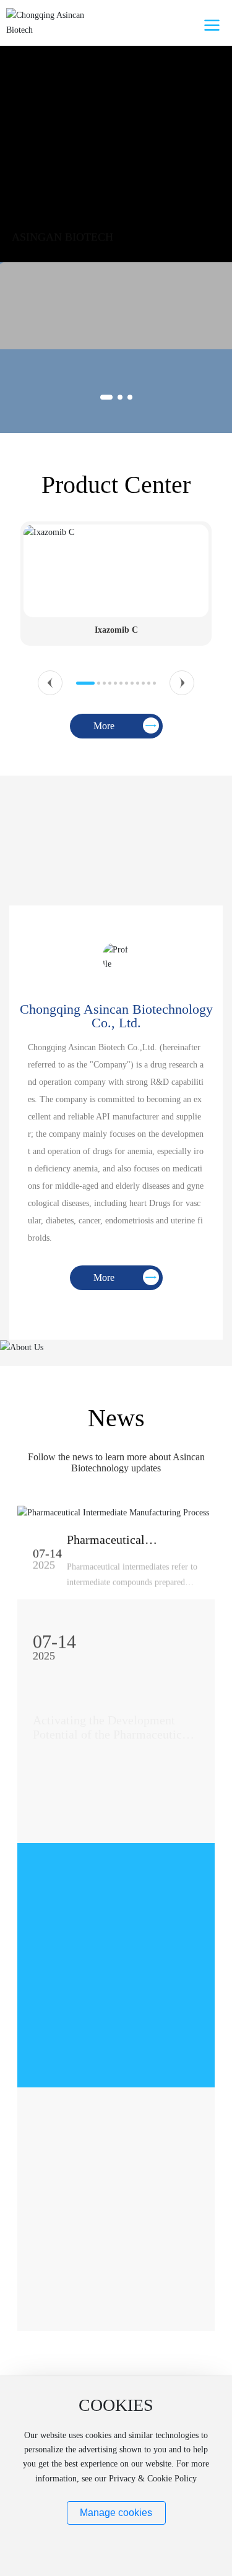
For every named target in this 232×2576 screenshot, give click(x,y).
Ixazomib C (116, 630)
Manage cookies (116, 2513)
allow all (116, 2542)
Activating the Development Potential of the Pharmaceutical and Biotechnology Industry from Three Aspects (112, 1718)
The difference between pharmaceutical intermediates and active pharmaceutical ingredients (107, 2231)
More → (49, 1809)
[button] (106, 397)
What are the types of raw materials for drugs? (97, 1958)
